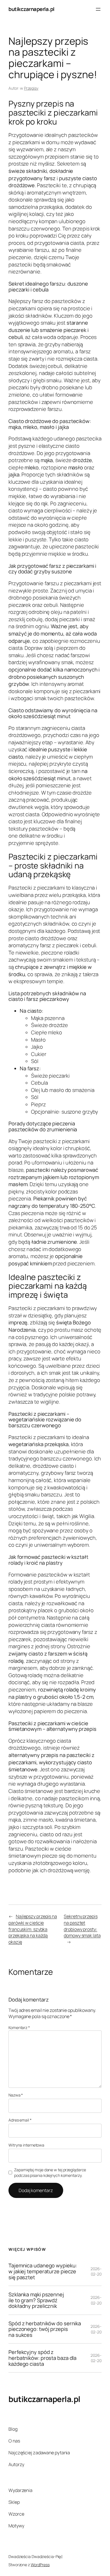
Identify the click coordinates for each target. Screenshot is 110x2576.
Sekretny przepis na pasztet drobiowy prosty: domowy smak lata (82, 1926)
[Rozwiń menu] (98, 9)
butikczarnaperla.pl (31, 9)
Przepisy (31, 88)
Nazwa (16, 2095)
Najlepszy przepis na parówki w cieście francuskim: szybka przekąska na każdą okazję (33, 1929)
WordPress (40, 2565)
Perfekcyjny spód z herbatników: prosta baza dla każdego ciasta (42, 2358)
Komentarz (19, 2027)
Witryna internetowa (26, 2145)
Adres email (20, 2120)
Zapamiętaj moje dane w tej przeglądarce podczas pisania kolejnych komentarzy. (50, 2173)
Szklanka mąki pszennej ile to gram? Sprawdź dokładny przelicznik (36, 2300)
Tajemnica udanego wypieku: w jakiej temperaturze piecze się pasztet (43, 2271)
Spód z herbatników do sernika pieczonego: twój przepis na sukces (45, 2329)
